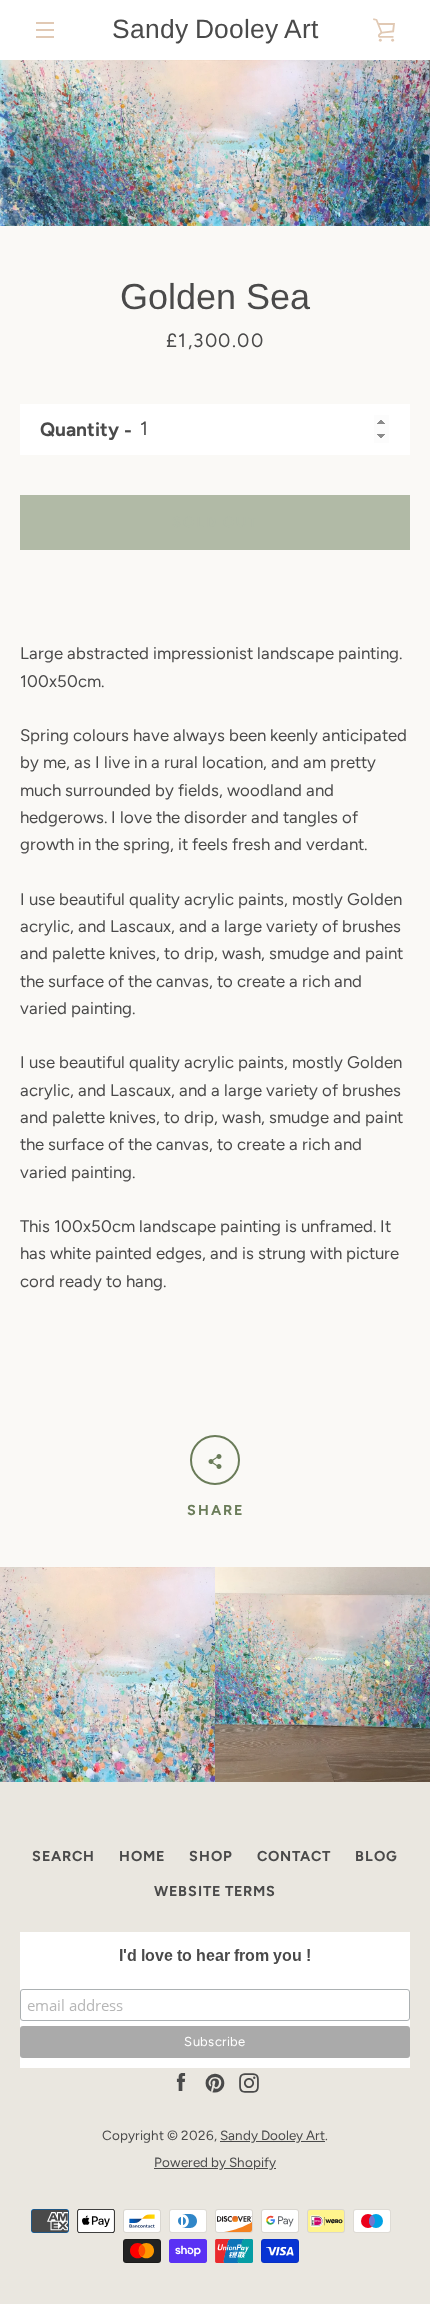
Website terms (215, 1891)
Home (142, 1856)
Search (63, 1856)
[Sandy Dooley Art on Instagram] (249, 2081)
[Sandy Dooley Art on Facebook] (181, 2081)
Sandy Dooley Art (215, 29)
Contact (294, 1856)
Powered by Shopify (215, 2162)
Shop (211, 1856)
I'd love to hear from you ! (215, 1955)
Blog (376, 1856)
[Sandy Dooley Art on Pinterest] (215, 2081)
